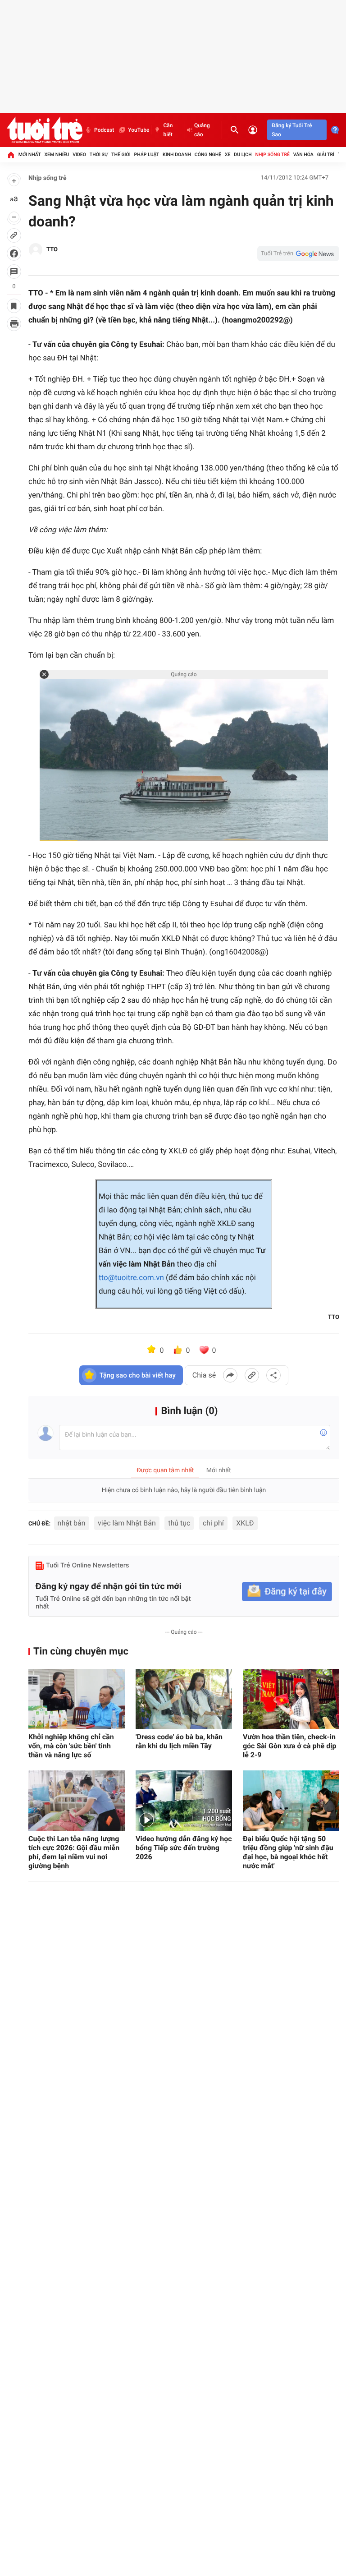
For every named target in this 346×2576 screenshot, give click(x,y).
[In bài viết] (14, 324)
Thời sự (99, 154)
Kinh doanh (177, 154)
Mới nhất (30, 154)
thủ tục (179, 1523)
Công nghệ (208, 154)
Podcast (104, 130)
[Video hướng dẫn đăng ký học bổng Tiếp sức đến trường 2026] (184, 1801)
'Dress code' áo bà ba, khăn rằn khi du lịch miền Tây (179, 1741)
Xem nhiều (57, 154)
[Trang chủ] (11, 155)
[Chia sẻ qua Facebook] (230, 1375)
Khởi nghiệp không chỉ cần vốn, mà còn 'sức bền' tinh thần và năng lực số (71, 1746)
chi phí (213, 1523)
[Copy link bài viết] (252, 1375)
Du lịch (243, 154)
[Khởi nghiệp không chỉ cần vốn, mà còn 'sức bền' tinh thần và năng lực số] (77, 1699)
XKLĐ (245, 1523)
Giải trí (326, 154)
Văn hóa (303, 154)
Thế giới (121, 154)
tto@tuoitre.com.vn (131, 1278)
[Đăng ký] (287, 1592)
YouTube (139, 130)
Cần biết (168, 130)
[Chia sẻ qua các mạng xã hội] (273, 1375)
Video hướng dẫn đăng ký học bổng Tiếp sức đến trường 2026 (184, 1848)
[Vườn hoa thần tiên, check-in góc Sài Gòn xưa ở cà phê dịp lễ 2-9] (291, 1699)
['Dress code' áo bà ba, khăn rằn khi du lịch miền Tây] (184, 1699)
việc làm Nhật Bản (127, 1523)
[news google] (298, 253)
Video (79, 154)
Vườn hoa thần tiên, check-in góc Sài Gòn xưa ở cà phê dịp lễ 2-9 (290, 1746)
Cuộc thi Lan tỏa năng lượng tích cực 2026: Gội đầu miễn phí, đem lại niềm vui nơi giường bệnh (74, 1852)
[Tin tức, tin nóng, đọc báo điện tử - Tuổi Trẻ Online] (45, 130)
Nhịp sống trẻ (272, 154)
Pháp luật (147, 154)
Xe (228, 154)
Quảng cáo (202, 130)
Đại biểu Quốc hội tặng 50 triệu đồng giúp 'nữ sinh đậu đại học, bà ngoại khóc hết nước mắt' (288, 1852)
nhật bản (72, 1523)
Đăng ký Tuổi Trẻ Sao (292, 130)
